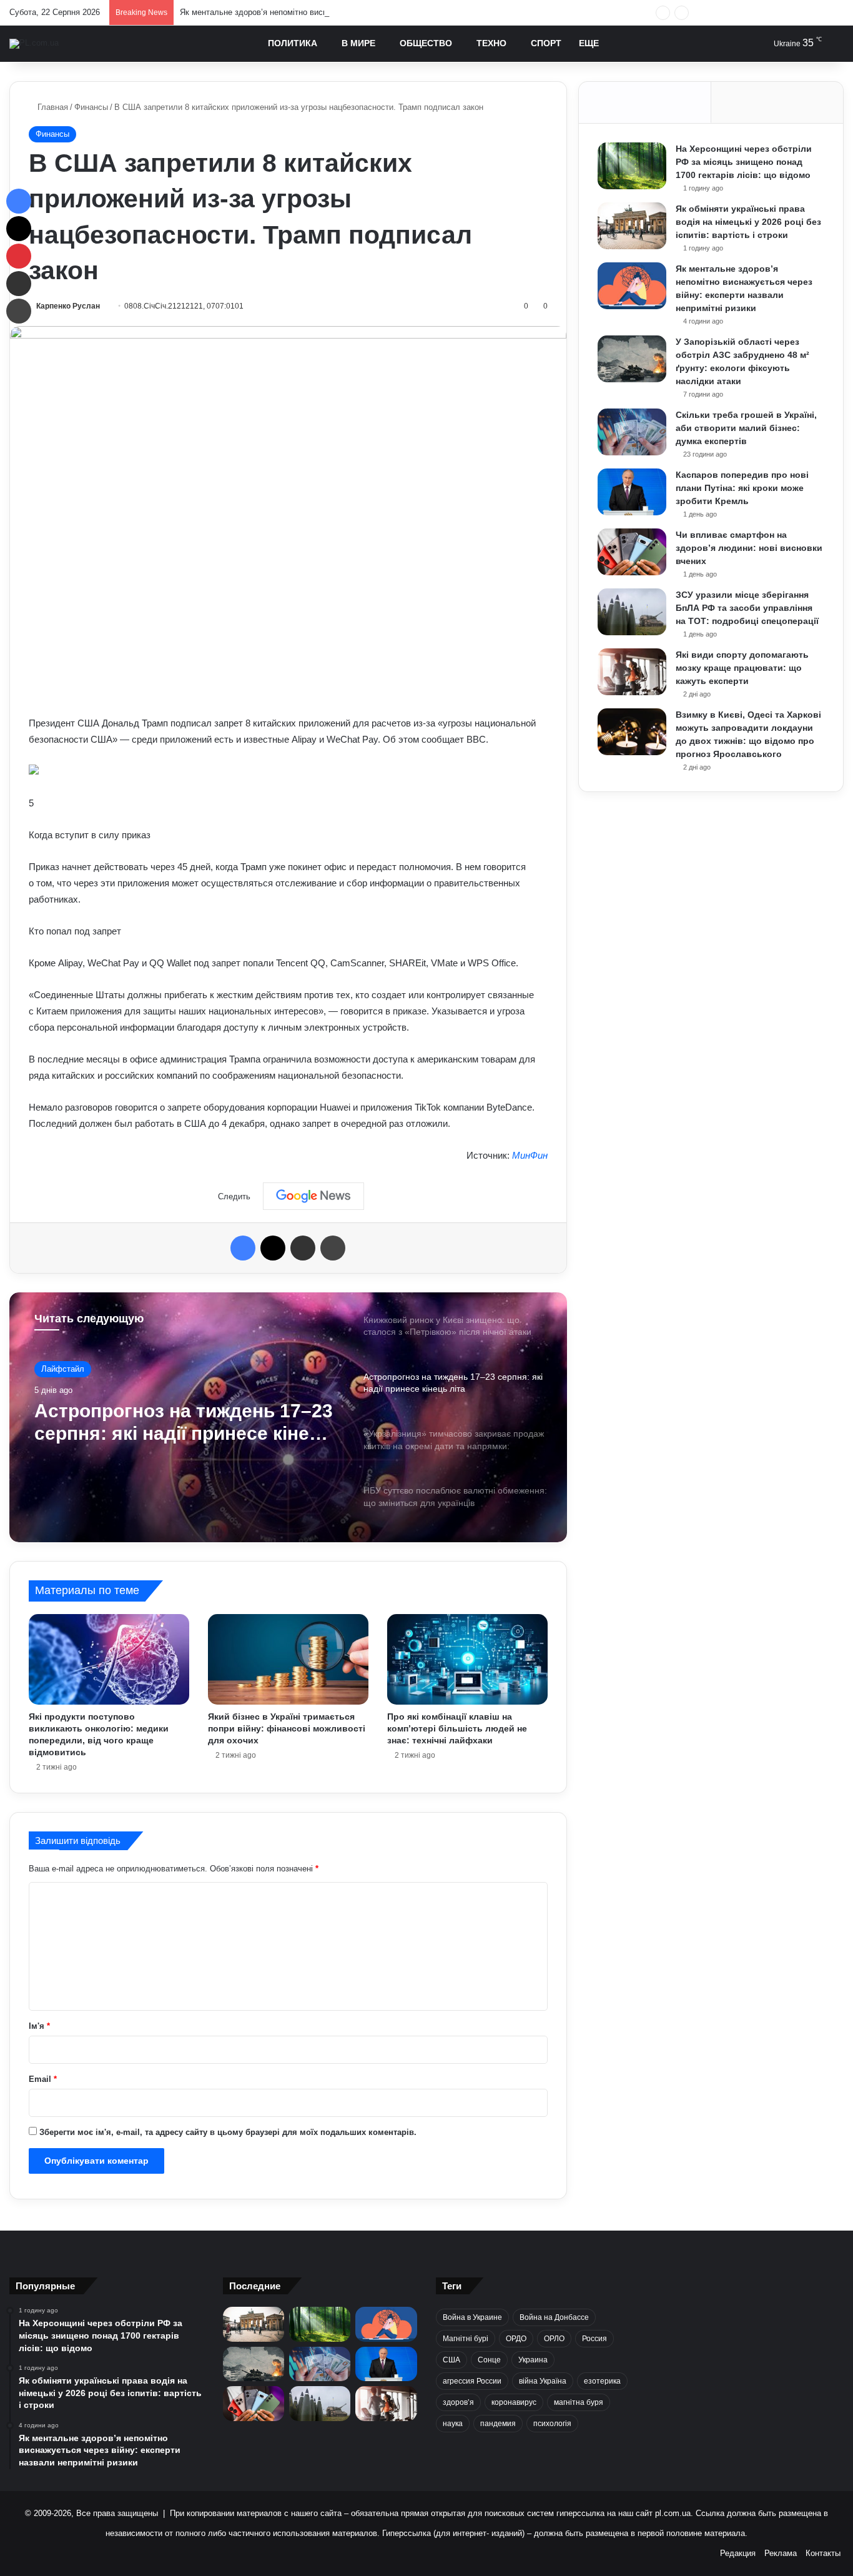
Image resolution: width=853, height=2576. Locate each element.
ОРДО (516, 2339)
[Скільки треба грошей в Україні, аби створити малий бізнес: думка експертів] (632, 432)
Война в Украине (472, 2317)
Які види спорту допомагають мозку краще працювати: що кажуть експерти (742, 668)
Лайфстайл (63, 1369)
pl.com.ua (673, 2513)
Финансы (91, 107)
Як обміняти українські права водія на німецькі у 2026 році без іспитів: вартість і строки (748, 222)
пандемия (498, 2424)
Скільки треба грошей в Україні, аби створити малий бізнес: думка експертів (746, 428)
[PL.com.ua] (34, 44)
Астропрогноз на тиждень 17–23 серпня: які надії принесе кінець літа (184, 1423)
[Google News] (313, 1196)
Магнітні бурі (466, 2339)
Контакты (823, 2553)
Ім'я (39, 2026)
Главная (52, 107)
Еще (589, 43)
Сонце (489, 2360)
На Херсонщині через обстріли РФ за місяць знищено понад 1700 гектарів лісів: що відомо (744, 162)
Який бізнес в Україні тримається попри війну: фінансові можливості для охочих (287, 1728)
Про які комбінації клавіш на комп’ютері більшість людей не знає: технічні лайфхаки (457, 1728)
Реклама (781, 2553)
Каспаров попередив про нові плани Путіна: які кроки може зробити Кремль (742, 488)
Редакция (738, 2553)
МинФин (530, 1155)
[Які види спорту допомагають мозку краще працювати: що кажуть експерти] (632, 672)
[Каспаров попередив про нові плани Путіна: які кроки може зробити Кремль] (632, 492)
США (451, 2360)
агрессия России (472, 2381)
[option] (288, 1417)
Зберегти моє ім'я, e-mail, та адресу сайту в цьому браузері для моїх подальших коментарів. (228, 2132)
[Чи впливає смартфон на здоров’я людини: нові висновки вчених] (632, 552)
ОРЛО (554, 2339)
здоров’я (458, 2402)
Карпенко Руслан (68, 306)
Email (43, 2079)
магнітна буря (579, 2402)
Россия (594, 2339)
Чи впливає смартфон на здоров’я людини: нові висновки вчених (749, 548)
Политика (293, 43)
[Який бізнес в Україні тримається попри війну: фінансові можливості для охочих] (288, 1659)
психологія (552, 2424)
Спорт (546, 43)
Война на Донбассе (554, 2317)
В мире (358, 43)
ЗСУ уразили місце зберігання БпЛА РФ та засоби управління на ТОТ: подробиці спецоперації (747, 608)
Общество (426, 43)
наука (453, 2424)
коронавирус (514, 2402)
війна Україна (543, 2381)
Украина (533, 2360)
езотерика (602, 2381)
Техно (491, 43)
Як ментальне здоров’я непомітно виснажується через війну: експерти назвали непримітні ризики (365, 12)
